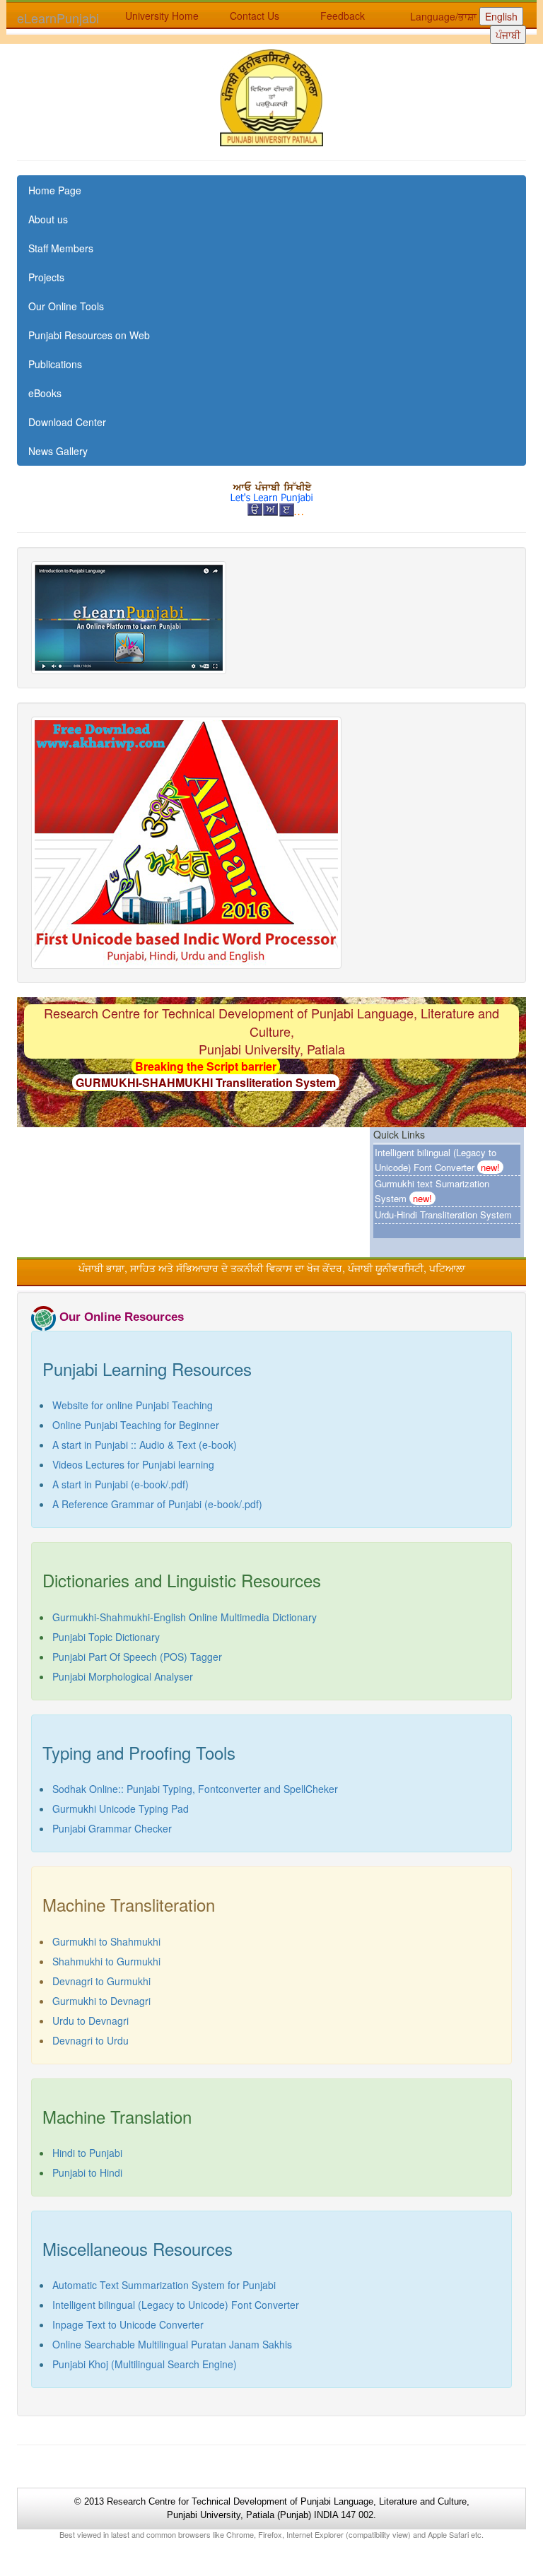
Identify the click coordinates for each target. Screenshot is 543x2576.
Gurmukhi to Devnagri (101, 2001)
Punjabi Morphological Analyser (123, 1676)
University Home (162, 16)
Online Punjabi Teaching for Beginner (136, 1425)
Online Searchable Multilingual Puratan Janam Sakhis (172, 2344)
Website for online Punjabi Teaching (133, 1405)
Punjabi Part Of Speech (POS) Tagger (137, 1657)
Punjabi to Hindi (87, 2172)
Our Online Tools (66, 306)
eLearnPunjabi (58, 18)
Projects (46, 277)
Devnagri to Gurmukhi (101, 1981)
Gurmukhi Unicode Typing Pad (121, 1809)
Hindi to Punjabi (87, 2153)
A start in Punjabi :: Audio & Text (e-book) (145, 1445)
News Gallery (58, 451)
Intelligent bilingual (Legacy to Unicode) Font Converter (176, 2305)
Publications (55, 364)
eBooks (45, 393)
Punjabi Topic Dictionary (106, 1637)
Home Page (55, 190)
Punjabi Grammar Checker (112, 1828)
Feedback (343, 16)
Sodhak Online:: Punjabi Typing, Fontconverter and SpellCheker (195, 1789)
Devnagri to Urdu (90, 2040)
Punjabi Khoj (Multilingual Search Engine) (145, 2364)
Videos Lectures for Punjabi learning (133, 1464)
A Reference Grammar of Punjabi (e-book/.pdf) (157, 1504)
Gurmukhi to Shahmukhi (106, 1941)
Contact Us (255, 16)
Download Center (67, 422)
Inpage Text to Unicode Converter (128, 2324)
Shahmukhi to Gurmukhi (106, 1961)
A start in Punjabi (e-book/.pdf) (121, 1484)
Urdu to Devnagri (90, 2021)
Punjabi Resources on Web (89, 335)
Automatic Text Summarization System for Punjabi (164, 2285)
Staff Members (61, 248)
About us (48, 219)
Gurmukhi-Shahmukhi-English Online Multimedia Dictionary (185, 1617)
